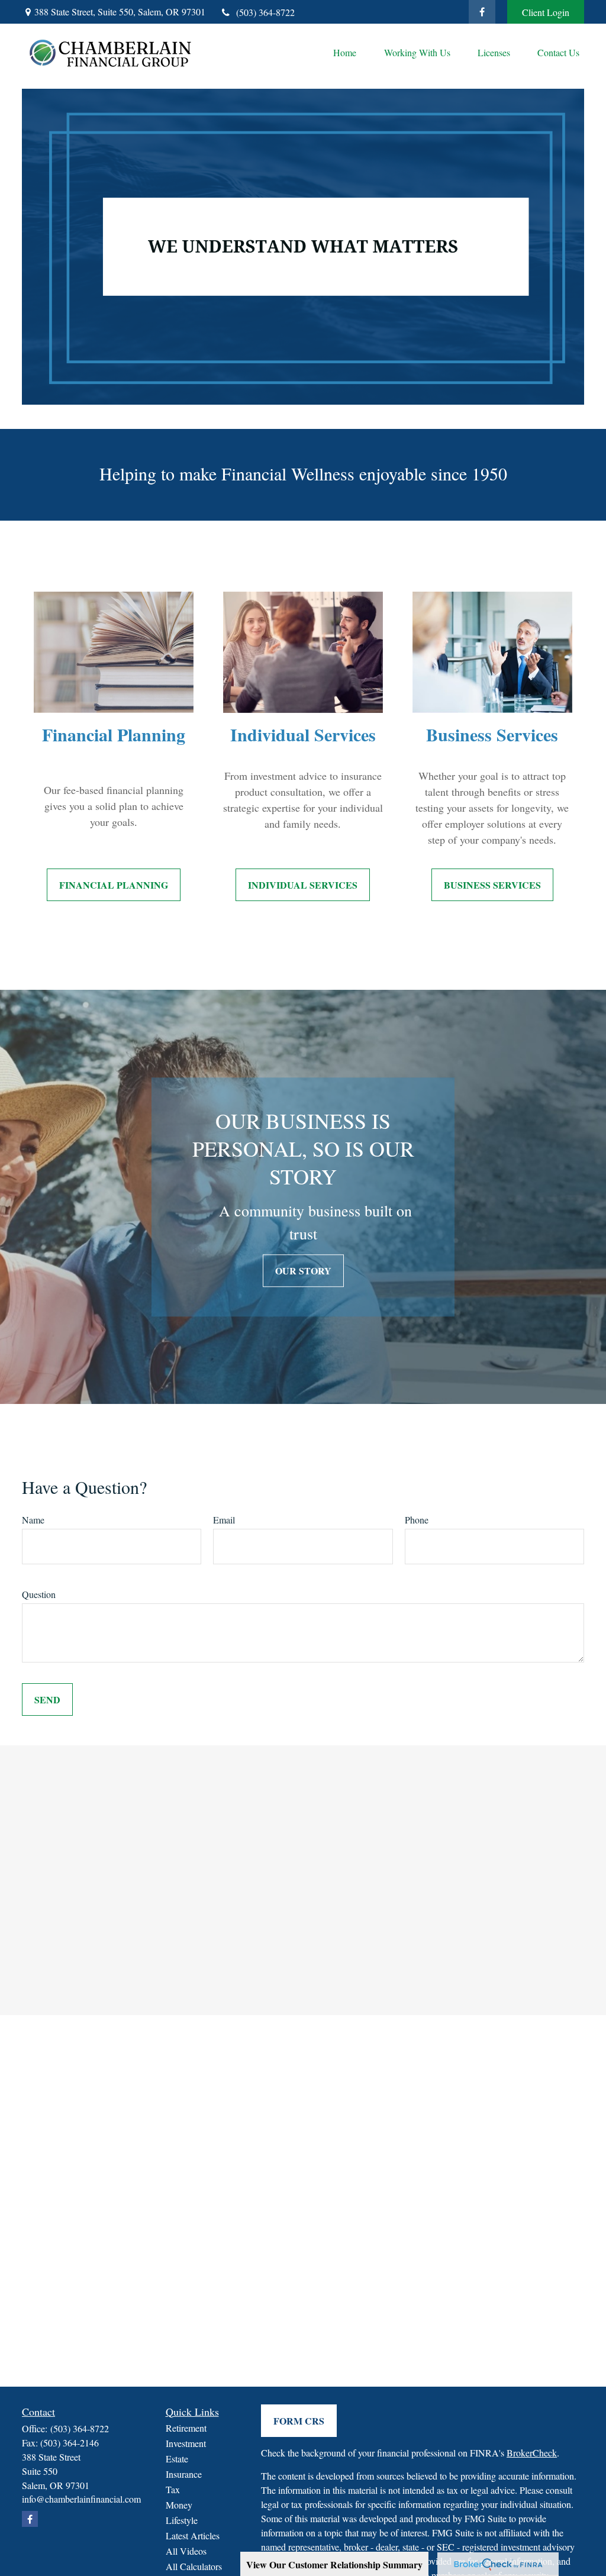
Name (33, 1520)
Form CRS (299, 2421)
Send (47, 1699)
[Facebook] (482, 12)
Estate (177, 2459)
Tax (173, 2489)
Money (179, 2505)
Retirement (186, 2428)
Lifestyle (182, 2520)
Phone (417, 1520)
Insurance (184, 2474)
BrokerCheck (532, 2453)
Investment (186, 2443)
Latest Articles (193, 2535)
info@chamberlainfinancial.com (81, 2499)
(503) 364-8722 (265, 12)
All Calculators (194, 2566)
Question (39, 1594)
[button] (344, 52)
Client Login (546, 12)
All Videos (186, 2551)
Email (224, 1520)
